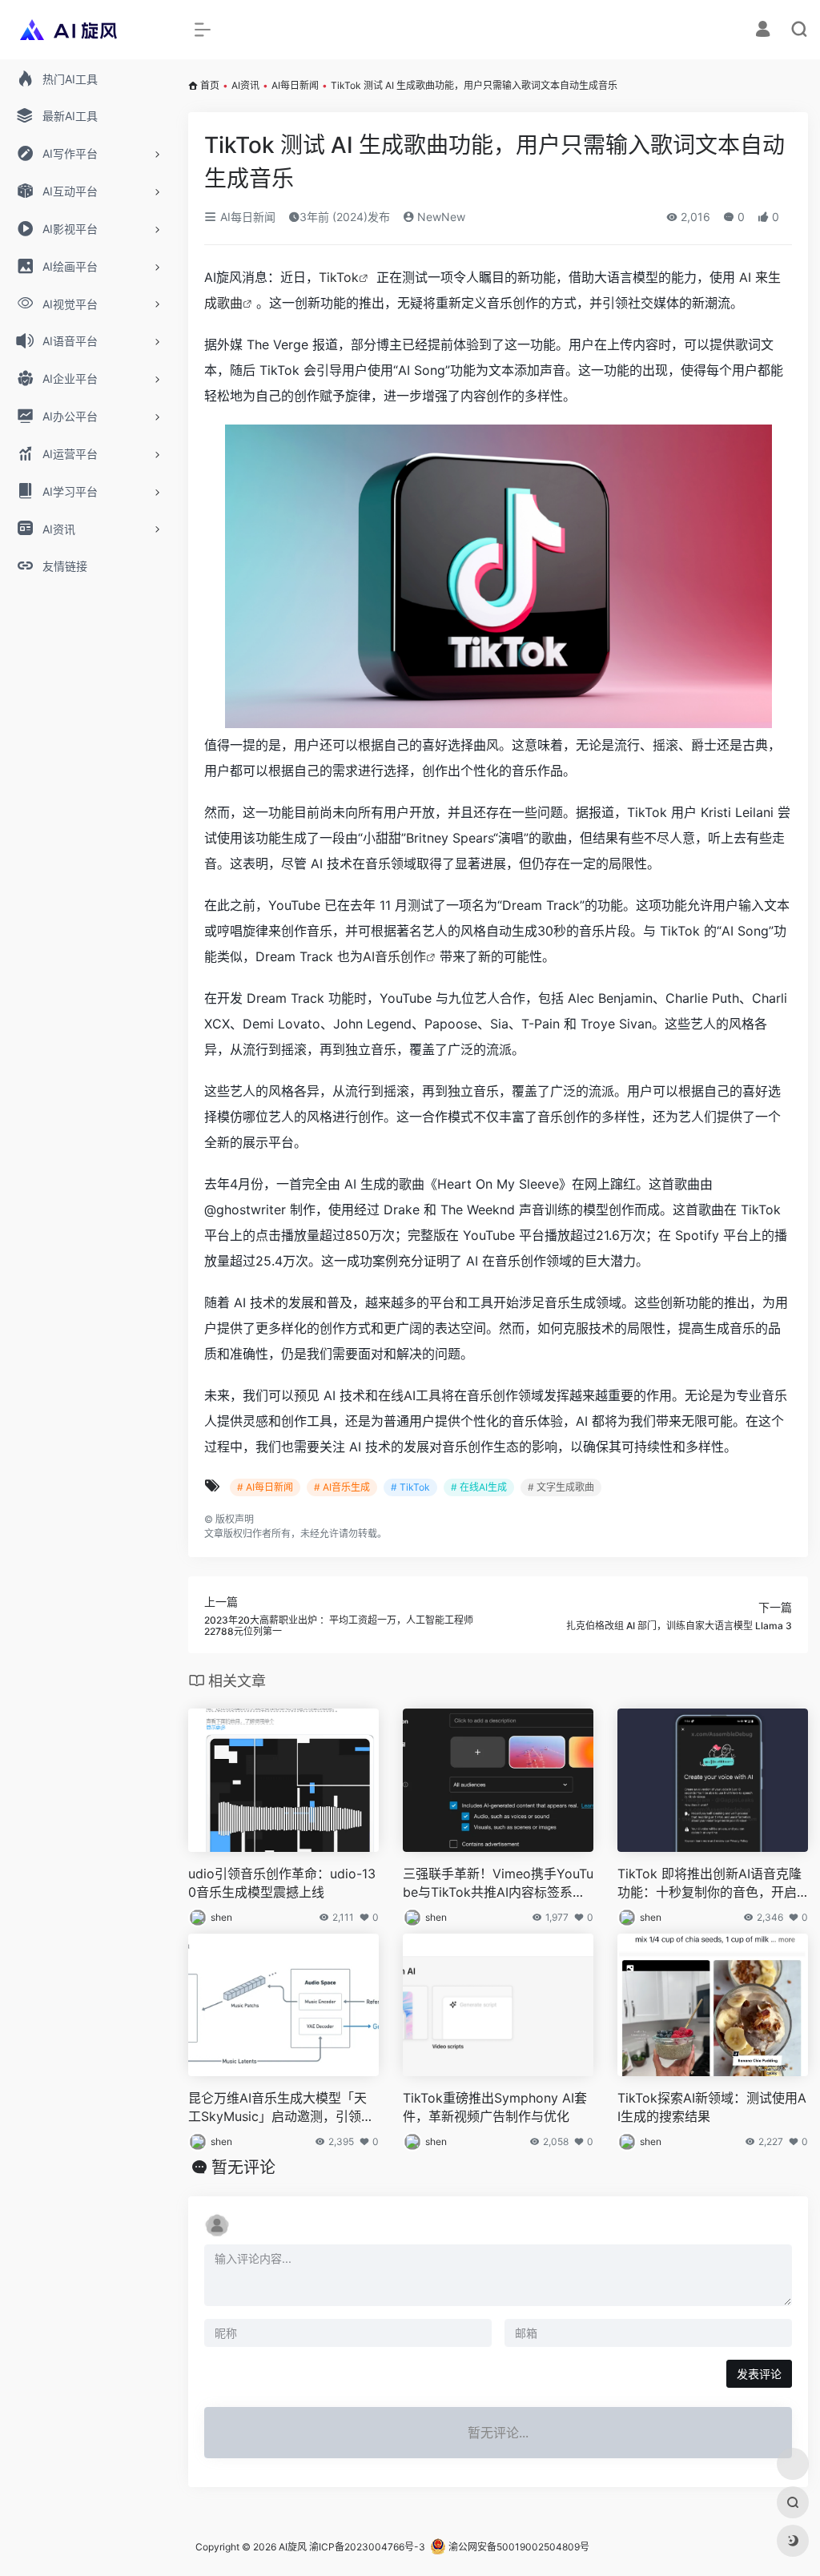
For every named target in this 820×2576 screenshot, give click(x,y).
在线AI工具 (410, 1395)
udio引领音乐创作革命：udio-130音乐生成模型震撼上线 (282, 1883)
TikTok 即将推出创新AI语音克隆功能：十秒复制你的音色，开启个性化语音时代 (709, 1884)
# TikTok (410, 1487)
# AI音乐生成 (342, 1487)
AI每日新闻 (295, 85)
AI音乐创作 (394, 956)
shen (221, 1917)
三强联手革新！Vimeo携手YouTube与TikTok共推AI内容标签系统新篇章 (498, 1884)
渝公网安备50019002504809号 (518, 2547)
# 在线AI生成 (479, 1487)
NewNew (440, 217)
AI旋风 (293, 2547)
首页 (210, 85)
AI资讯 (245, 85)
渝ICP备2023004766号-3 (367, 2547)
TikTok (339, 277)
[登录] (763, 31)
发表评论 (759, 2374)
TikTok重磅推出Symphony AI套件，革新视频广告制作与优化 (495, 2107)
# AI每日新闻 (265, 1487)
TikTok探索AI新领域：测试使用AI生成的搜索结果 (712, 2107)
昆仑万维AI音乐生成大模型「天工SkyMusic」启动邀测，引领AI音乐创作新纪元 (281, 2108)
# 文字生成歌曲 (561, 1487)
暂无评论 (243, 2167)
